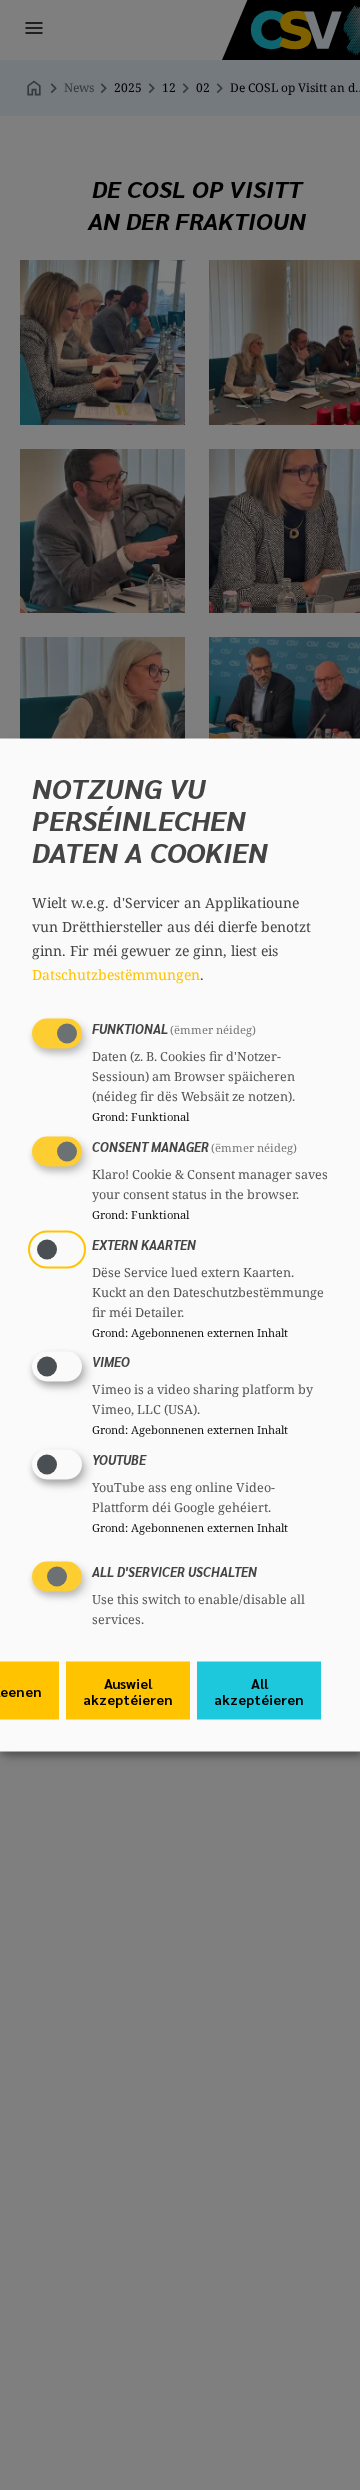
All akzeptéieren (259, 1690)
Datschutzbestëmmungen (116, 974)
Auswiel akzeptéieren (128, 1690)
